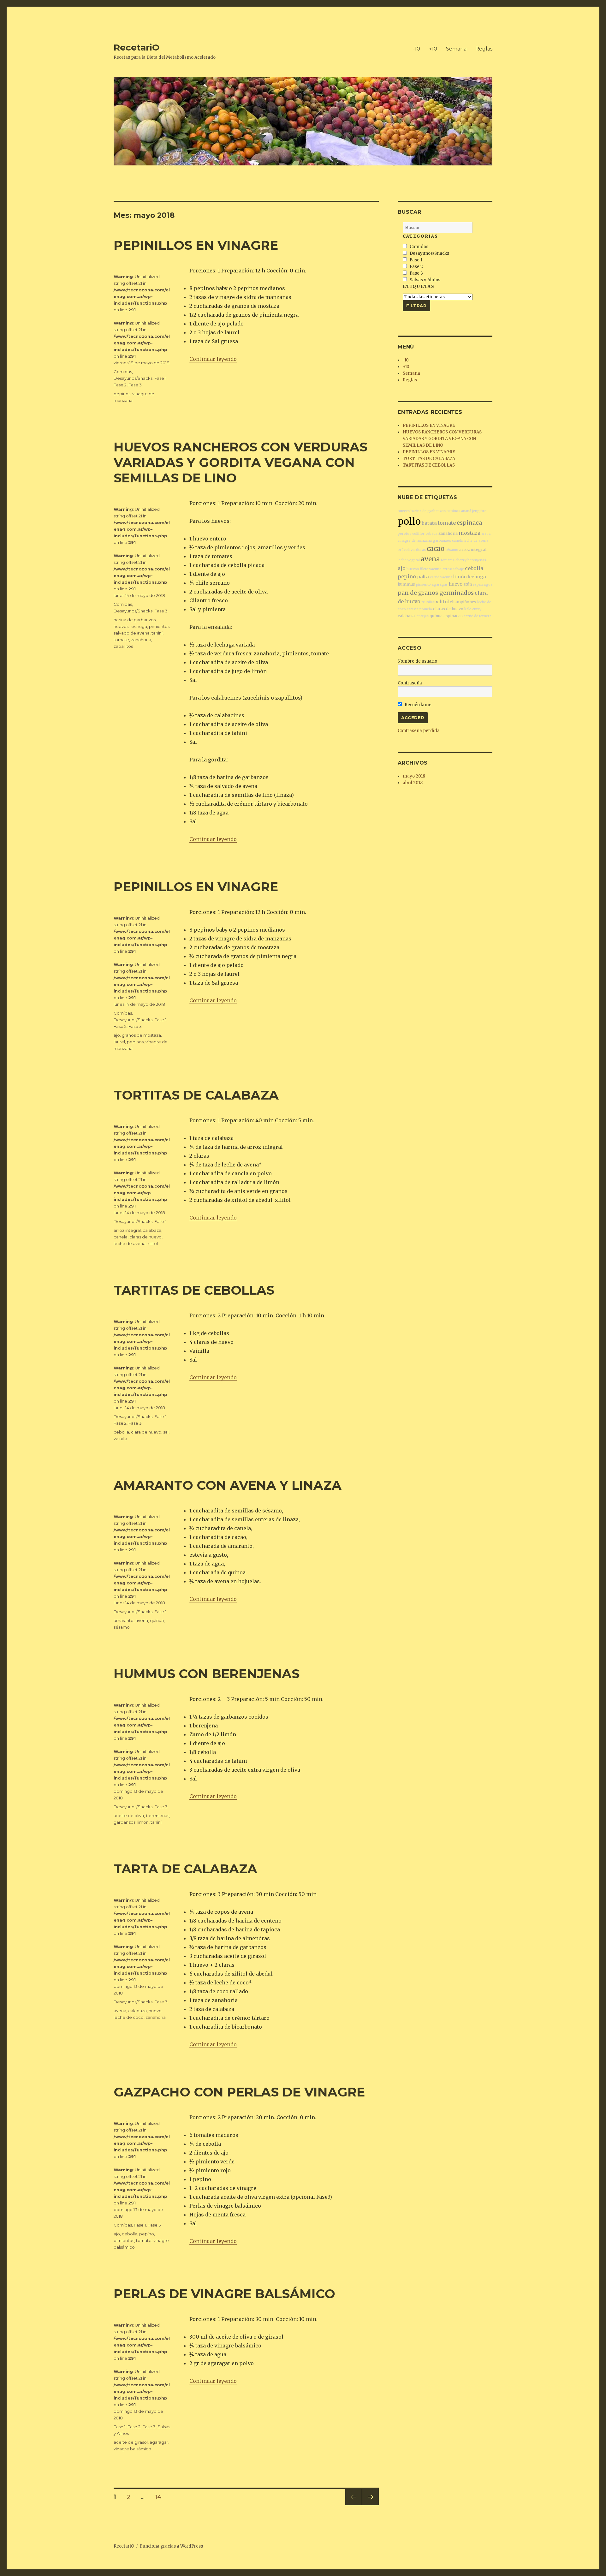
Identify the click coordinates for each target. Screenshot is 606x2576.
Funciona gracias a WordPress (171, 2546)
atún (468, 584)
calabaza (152, 1230)
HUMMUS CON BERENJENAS (207, 1674)
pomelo (426, 609)
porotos (404, 534)
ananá (466, 511)
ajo (117, 1035)
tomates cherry (454, 560)
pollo (409, 521)
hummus (406, 584)
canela (121, 1237)
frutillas (428, 602)
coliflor (418, 534)
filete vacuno (431, 569)
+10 (433, 49)
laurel (119, 1042)
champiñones (463, 602)
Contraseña (410, 683)
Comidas (123, 372)
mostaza (469, 533)
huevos (121, 626)
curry (477, 609)
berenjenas (157, 1816)
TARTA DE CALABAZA (185, 1869)
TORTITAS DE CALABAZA (196, 1095)
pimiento (423, 584)
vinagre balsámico (132, 2449)
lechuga (139, 626)
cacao (436, 549)
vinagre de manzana (415, 541)
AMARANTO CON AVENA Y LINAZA (228, 1485)
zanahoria (141, 640)
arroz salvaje (453, 569)
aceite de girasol (131, 2442)
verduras (418, 550)
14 (160, 2497)
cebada (431, 534)
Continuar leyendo (213, 359)
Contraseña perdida (419, 731)
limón (143, 1822)
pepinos (122, 394)
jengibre (479, 511)
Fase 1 (160, 378)
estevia (413, 609)
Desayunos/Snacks (133, 378)
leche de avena (130, 1243)
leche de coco (129, 2017)
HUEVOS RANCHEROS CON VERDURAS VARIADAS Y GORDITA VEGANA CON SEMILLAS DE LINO (241, 462)
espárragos (483, 584)
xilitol (153, 1243)
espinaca (469, 523)
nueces (404, 511)
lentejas (422, 616)
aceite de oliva (129, 1816)
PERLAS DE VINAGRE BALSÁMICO (224, 2294)
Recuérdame (418, 705)
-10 (416, 49)
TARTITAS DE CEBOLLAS (194, 1290)
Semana (456, 49)
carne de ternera (478, 616)
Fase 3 (135, 385)
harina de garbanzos (135, 620)
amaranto (124, 1620)
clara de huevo (146, 1432)
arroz (486, 534)
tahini (157, 633)
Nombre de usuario (417, 661)
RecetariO (137, 47)
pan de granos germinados (436, 593)
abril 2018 (413, 783)
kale (468, 609)
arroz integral (127, 1230)
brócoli (404, 550)
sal (166, 1432)
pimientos (159, 626)
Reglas (484, 49)
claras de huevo (146, 1237)
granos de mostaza (141, 1035)
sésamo (122, 1627)
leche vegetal (409, 560)
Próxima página (370, 2505)
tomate (121, 640)
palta (423, 577)
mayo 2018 (414, 776)
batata (429, 523)
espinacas (453, 616)
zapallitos (123, 646)
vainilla (120, 1439)
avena (142, 1620)
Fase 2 (120, 385)
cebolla (121, 1432)
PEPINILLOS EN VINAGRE (196, 245)
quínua (157, 1620)
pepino (147, 2234)
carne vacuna (441, 577)
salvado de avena (132, 633)
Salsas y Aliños (425, 280)
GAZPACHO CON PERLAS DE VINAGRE (239, 2092)
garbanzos (125, 1822)
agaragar (159, 2442)
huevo (155, 2011)
